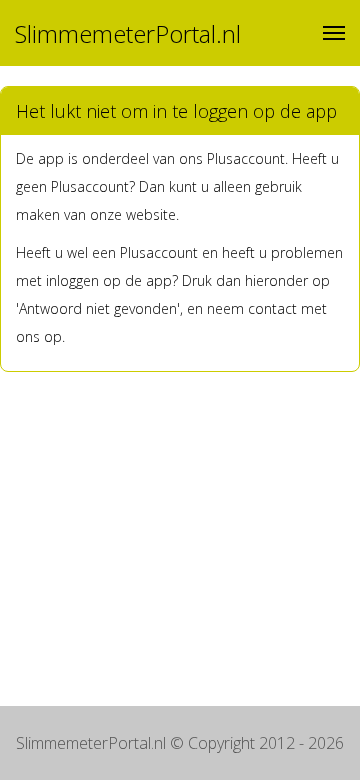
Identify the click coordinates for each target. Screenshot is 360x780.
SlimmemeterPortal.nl (128, 33)
